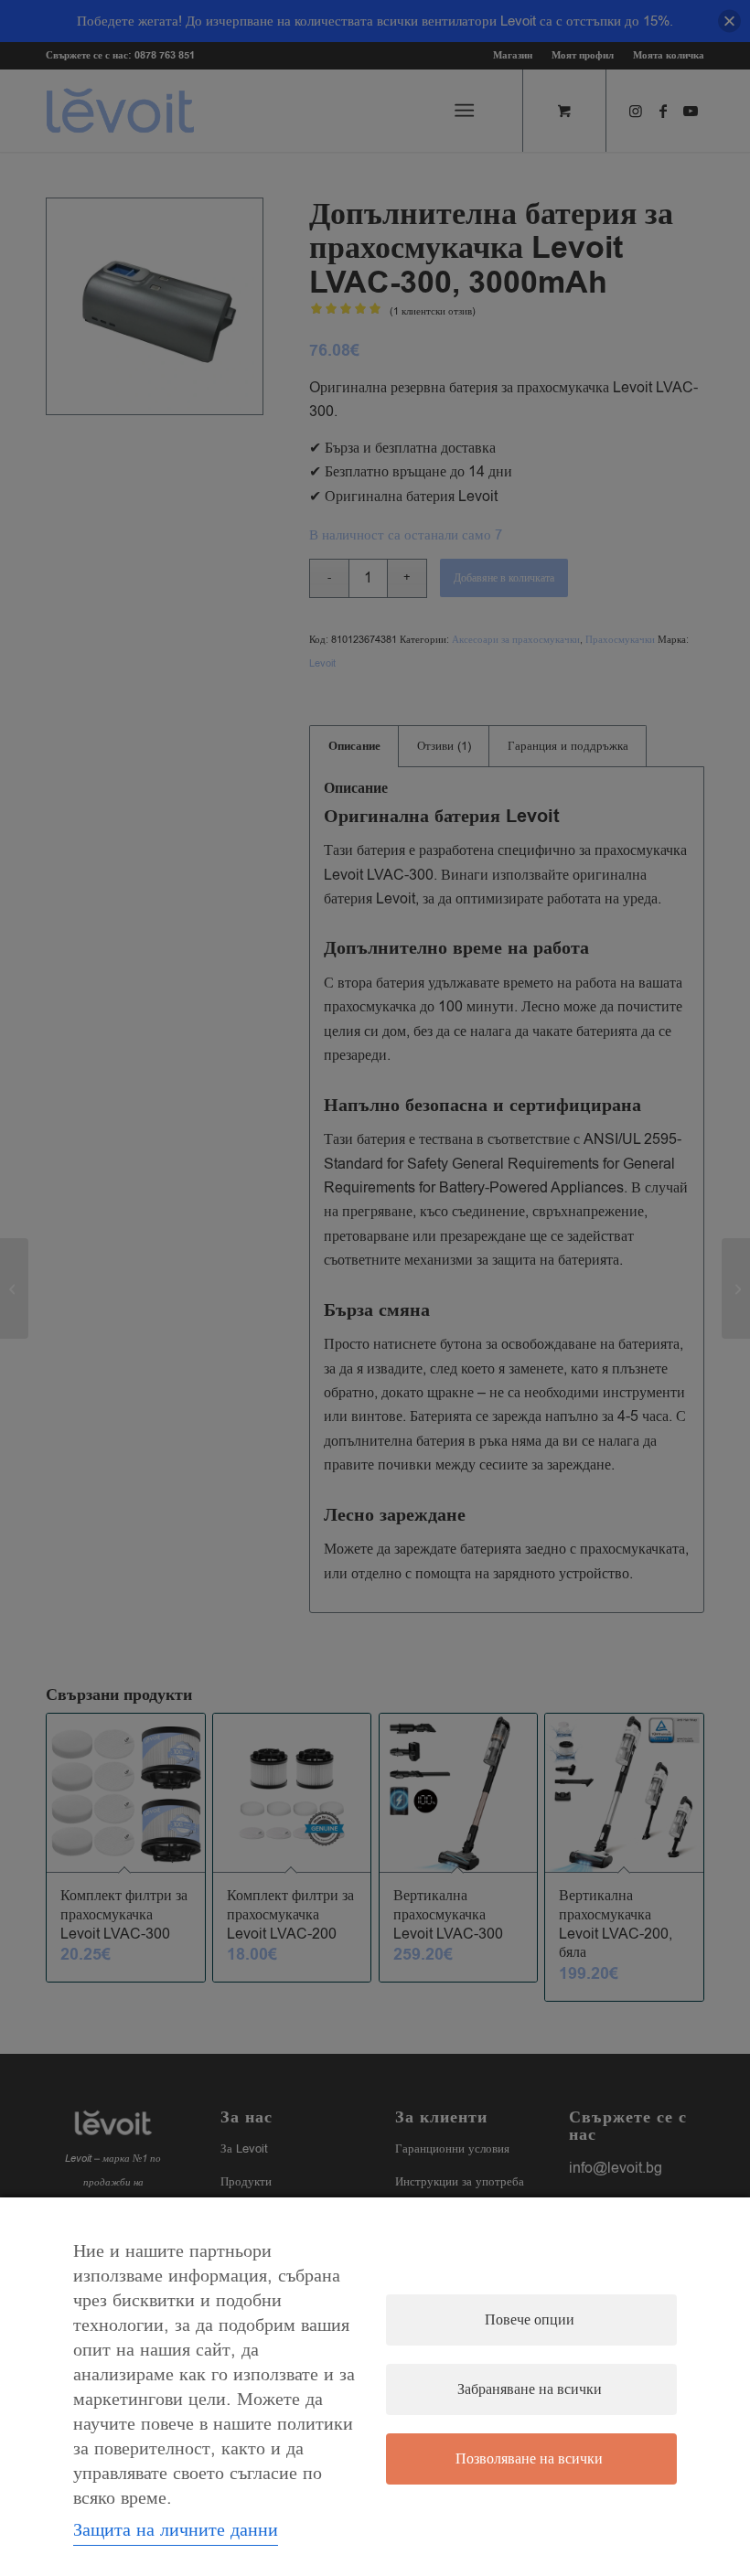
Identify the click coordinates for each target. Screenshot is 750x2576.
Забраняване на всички (530, 2389)
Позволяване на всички (529, 2459)
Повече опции (530, 2320)
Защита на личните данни (176, 2530)
